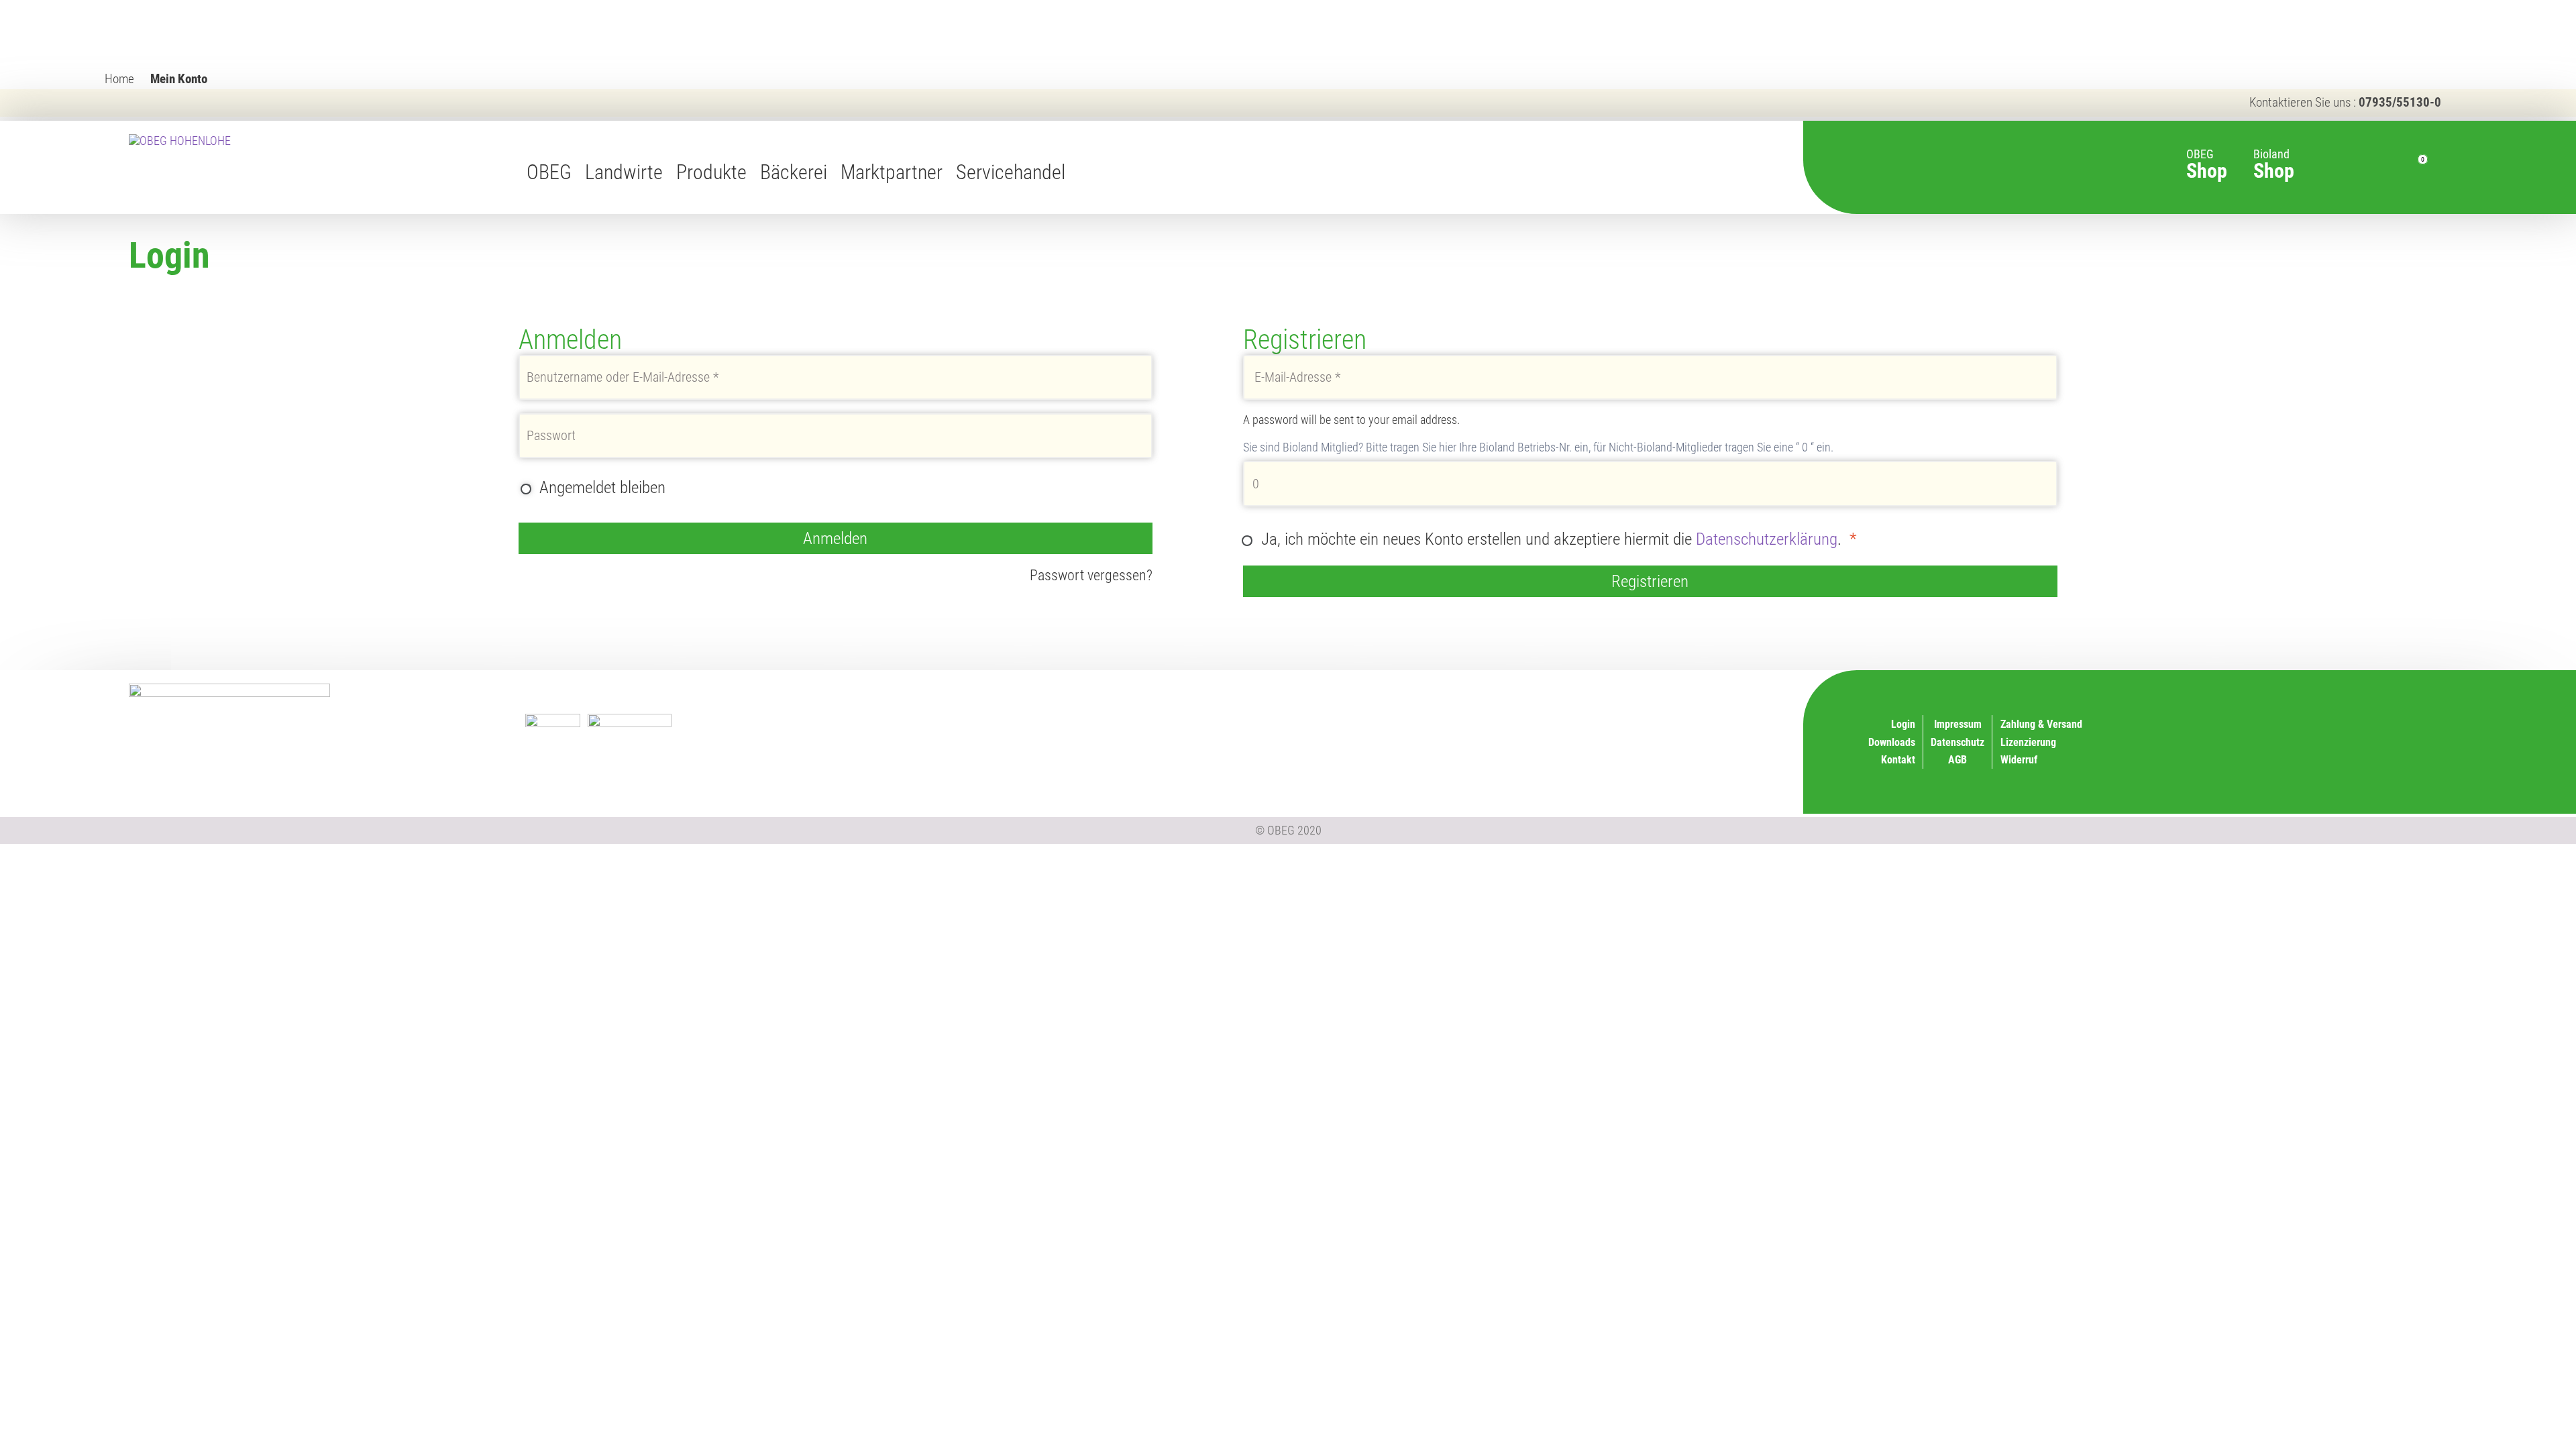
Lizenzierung (1605, 723)
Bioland (2274, 157)
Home (119, 79)
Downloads (1892, 742)
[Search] (2352, 168)
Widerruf (1614, 740)
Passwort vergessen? (1091, 575)
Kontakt (1898, 760)
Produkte (711, 172)
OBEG (549, 172)
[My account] (2380, 168)
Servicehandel (1011, 172)
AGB (1957, 760)
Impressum (1958, 724)
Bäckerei (794, 172)
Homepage (1085, 172)
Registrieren (1650, 581)
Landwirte (624, 172)
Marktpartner (892, 172)
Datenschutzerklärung (1767, 539)
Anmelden (835, 538)
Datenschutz (1957, 742)
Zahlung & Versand (1592, 758)
